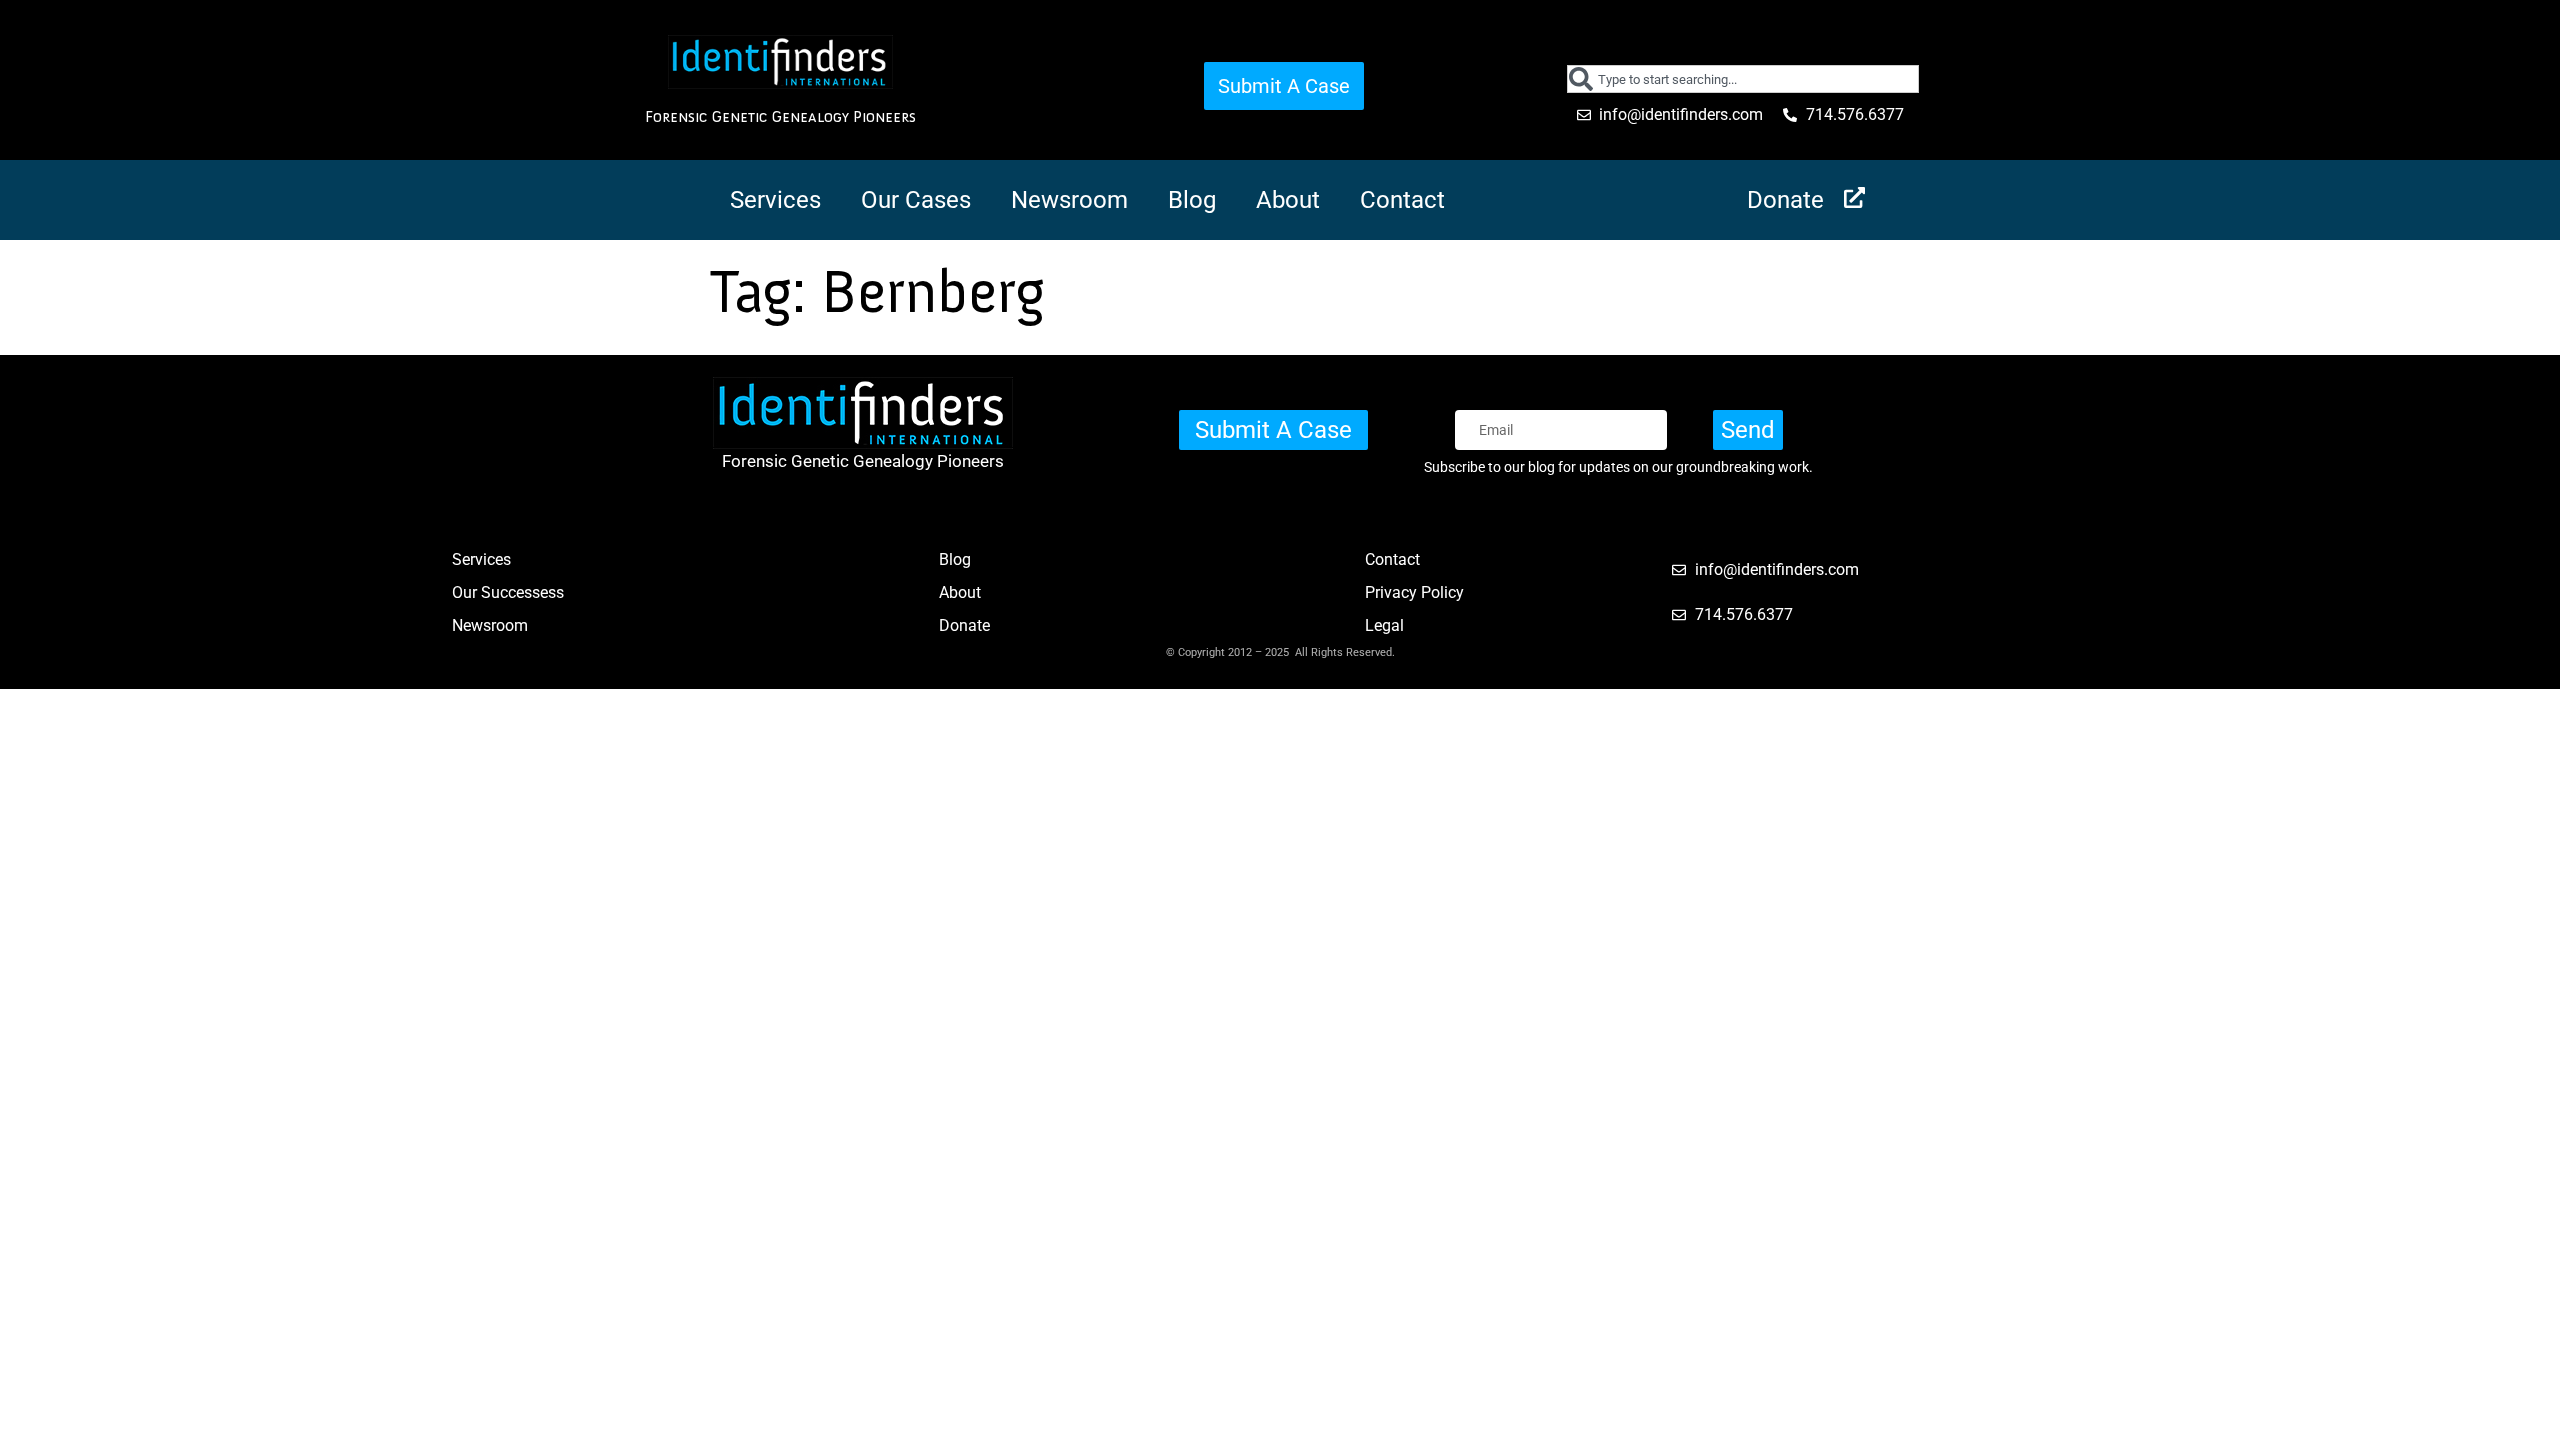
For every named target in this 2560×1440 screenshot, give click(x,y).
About (1288, 200)
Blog (1192, 200)
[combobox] (1743, 79)
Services (775, 200)
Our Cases (916, 200)
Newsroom (1069, 200)
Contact (1402, 200)
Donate (1785, 200)
